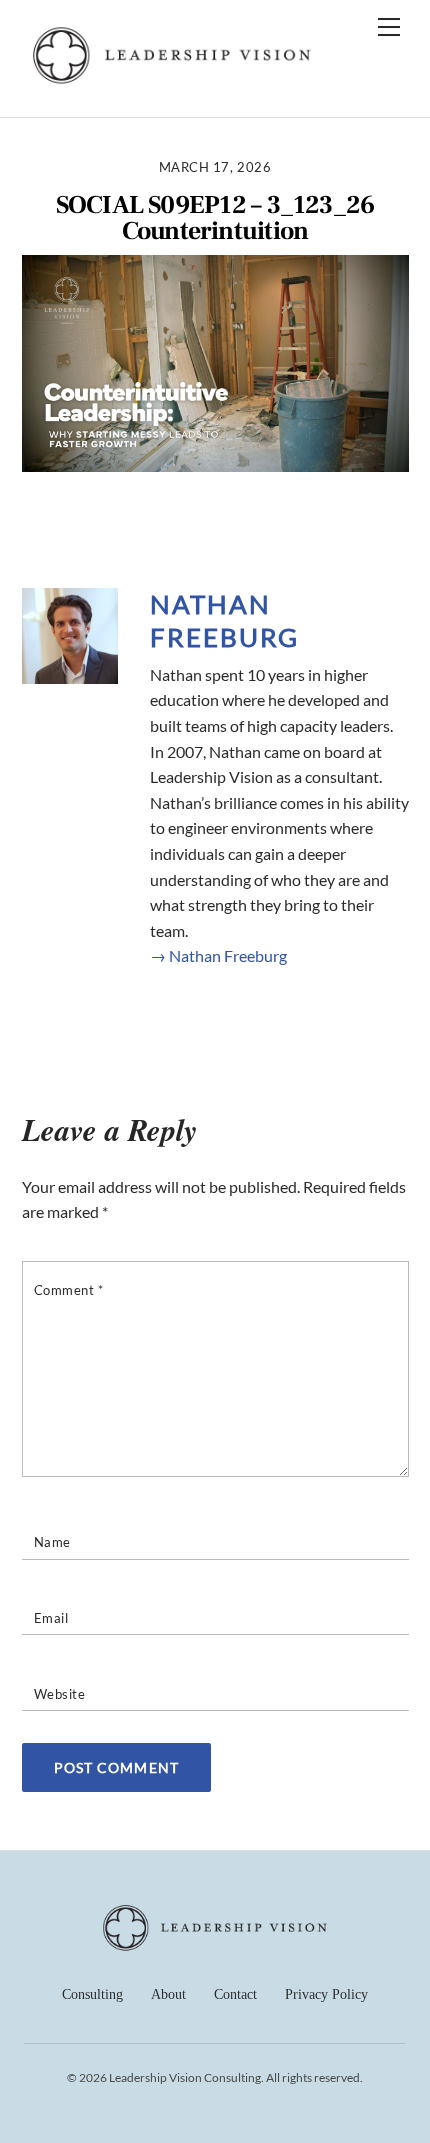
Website (60, 1694)
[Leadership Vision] (172, 80)
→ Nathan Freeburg (218, 955)
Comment (69, 1290)
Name (52, 1542)
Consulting (92, 1994)
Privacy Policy (326, 1994)
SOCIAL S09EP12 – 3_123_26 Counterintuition (215, 218)
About (168, 1994)
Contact (235, 1994)
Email (51, 1618)
